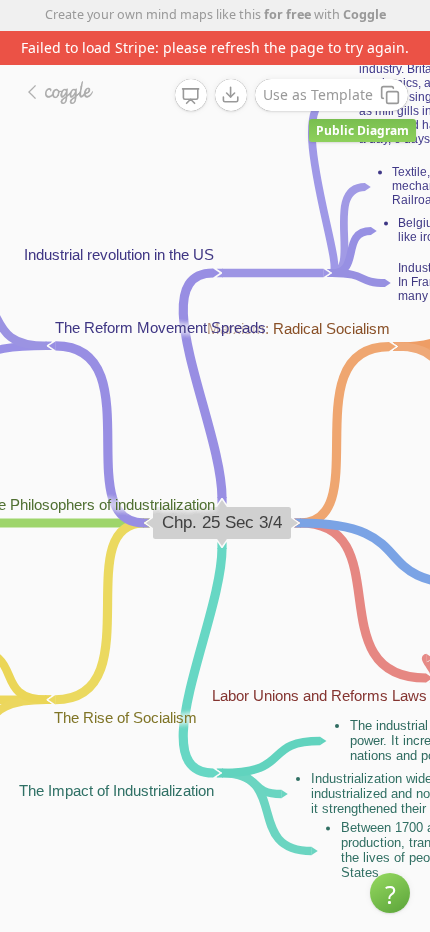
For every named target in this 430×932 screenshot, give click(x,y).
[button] (390, 893)
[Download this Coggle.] (231, 95)
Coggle (364, 14)
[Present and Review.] (191, 96)
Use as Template (318, 94)
